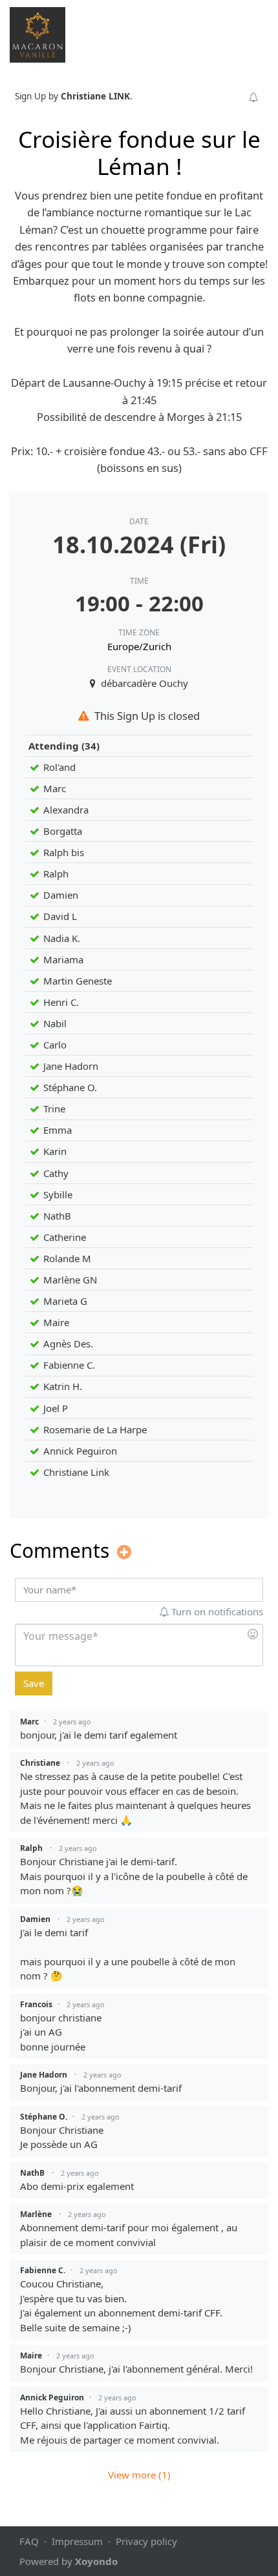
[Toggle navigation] (251, 34)
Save (34, 1683)
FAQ (29, 2541)
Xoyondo (96, 2561)
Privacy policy (146, 2541)
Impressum (77, 2541)
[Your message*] (139, 1645)
